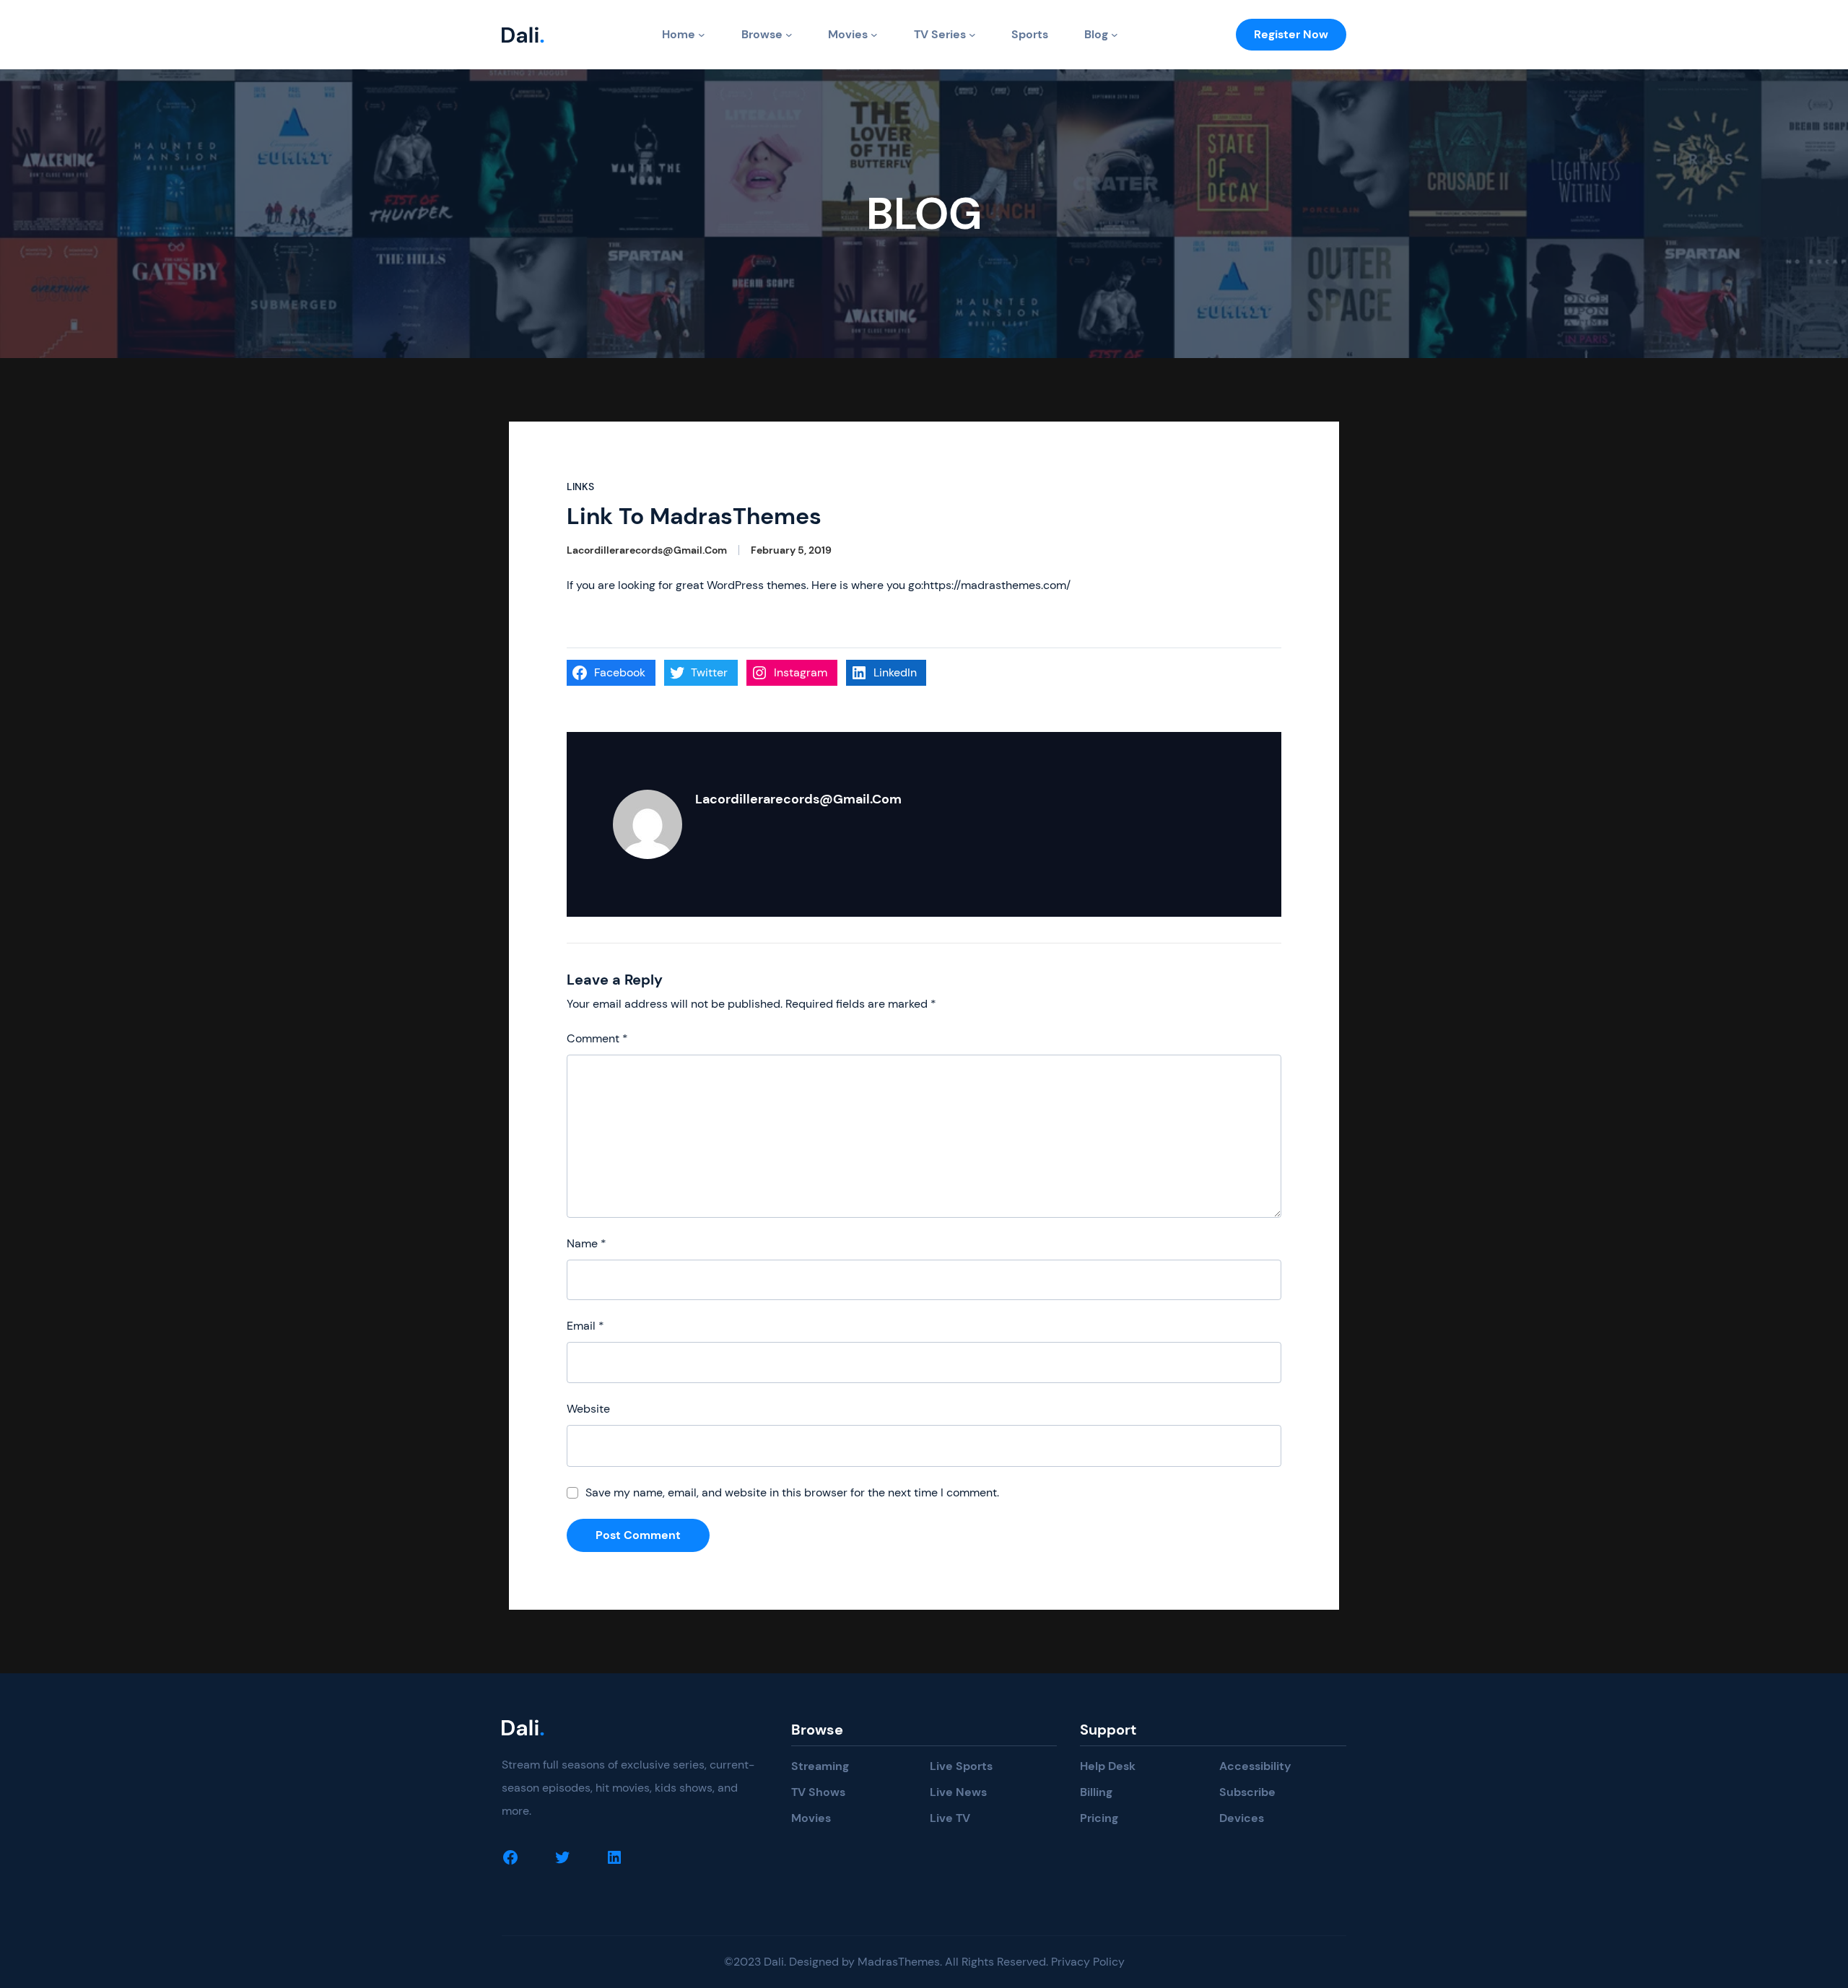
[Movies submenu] (874, 35)
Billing (1096, 1792)
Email (585, 1326)
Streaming (820, 1766)
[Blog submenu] (1115, 35)
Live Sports (961, 1766)
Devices (1242, 1818)
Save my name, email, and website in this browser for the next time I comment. (792, 1492)
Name (587, 1243)
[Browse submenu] (789, 35)
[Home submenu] (702, 35)
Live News (958, 1792)
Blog (1096, 34)
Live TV (950, 1818)
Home (679, 34)
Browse (762, 34)
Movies (848, 34)
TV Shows (818, 1792)
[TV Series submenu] (972, 35)
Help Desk (1108, 1766)
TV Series (940, 34)
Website (588, 1409)
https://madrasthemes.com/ (997, 585)
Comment (597, 1038)
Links (580, 487)
